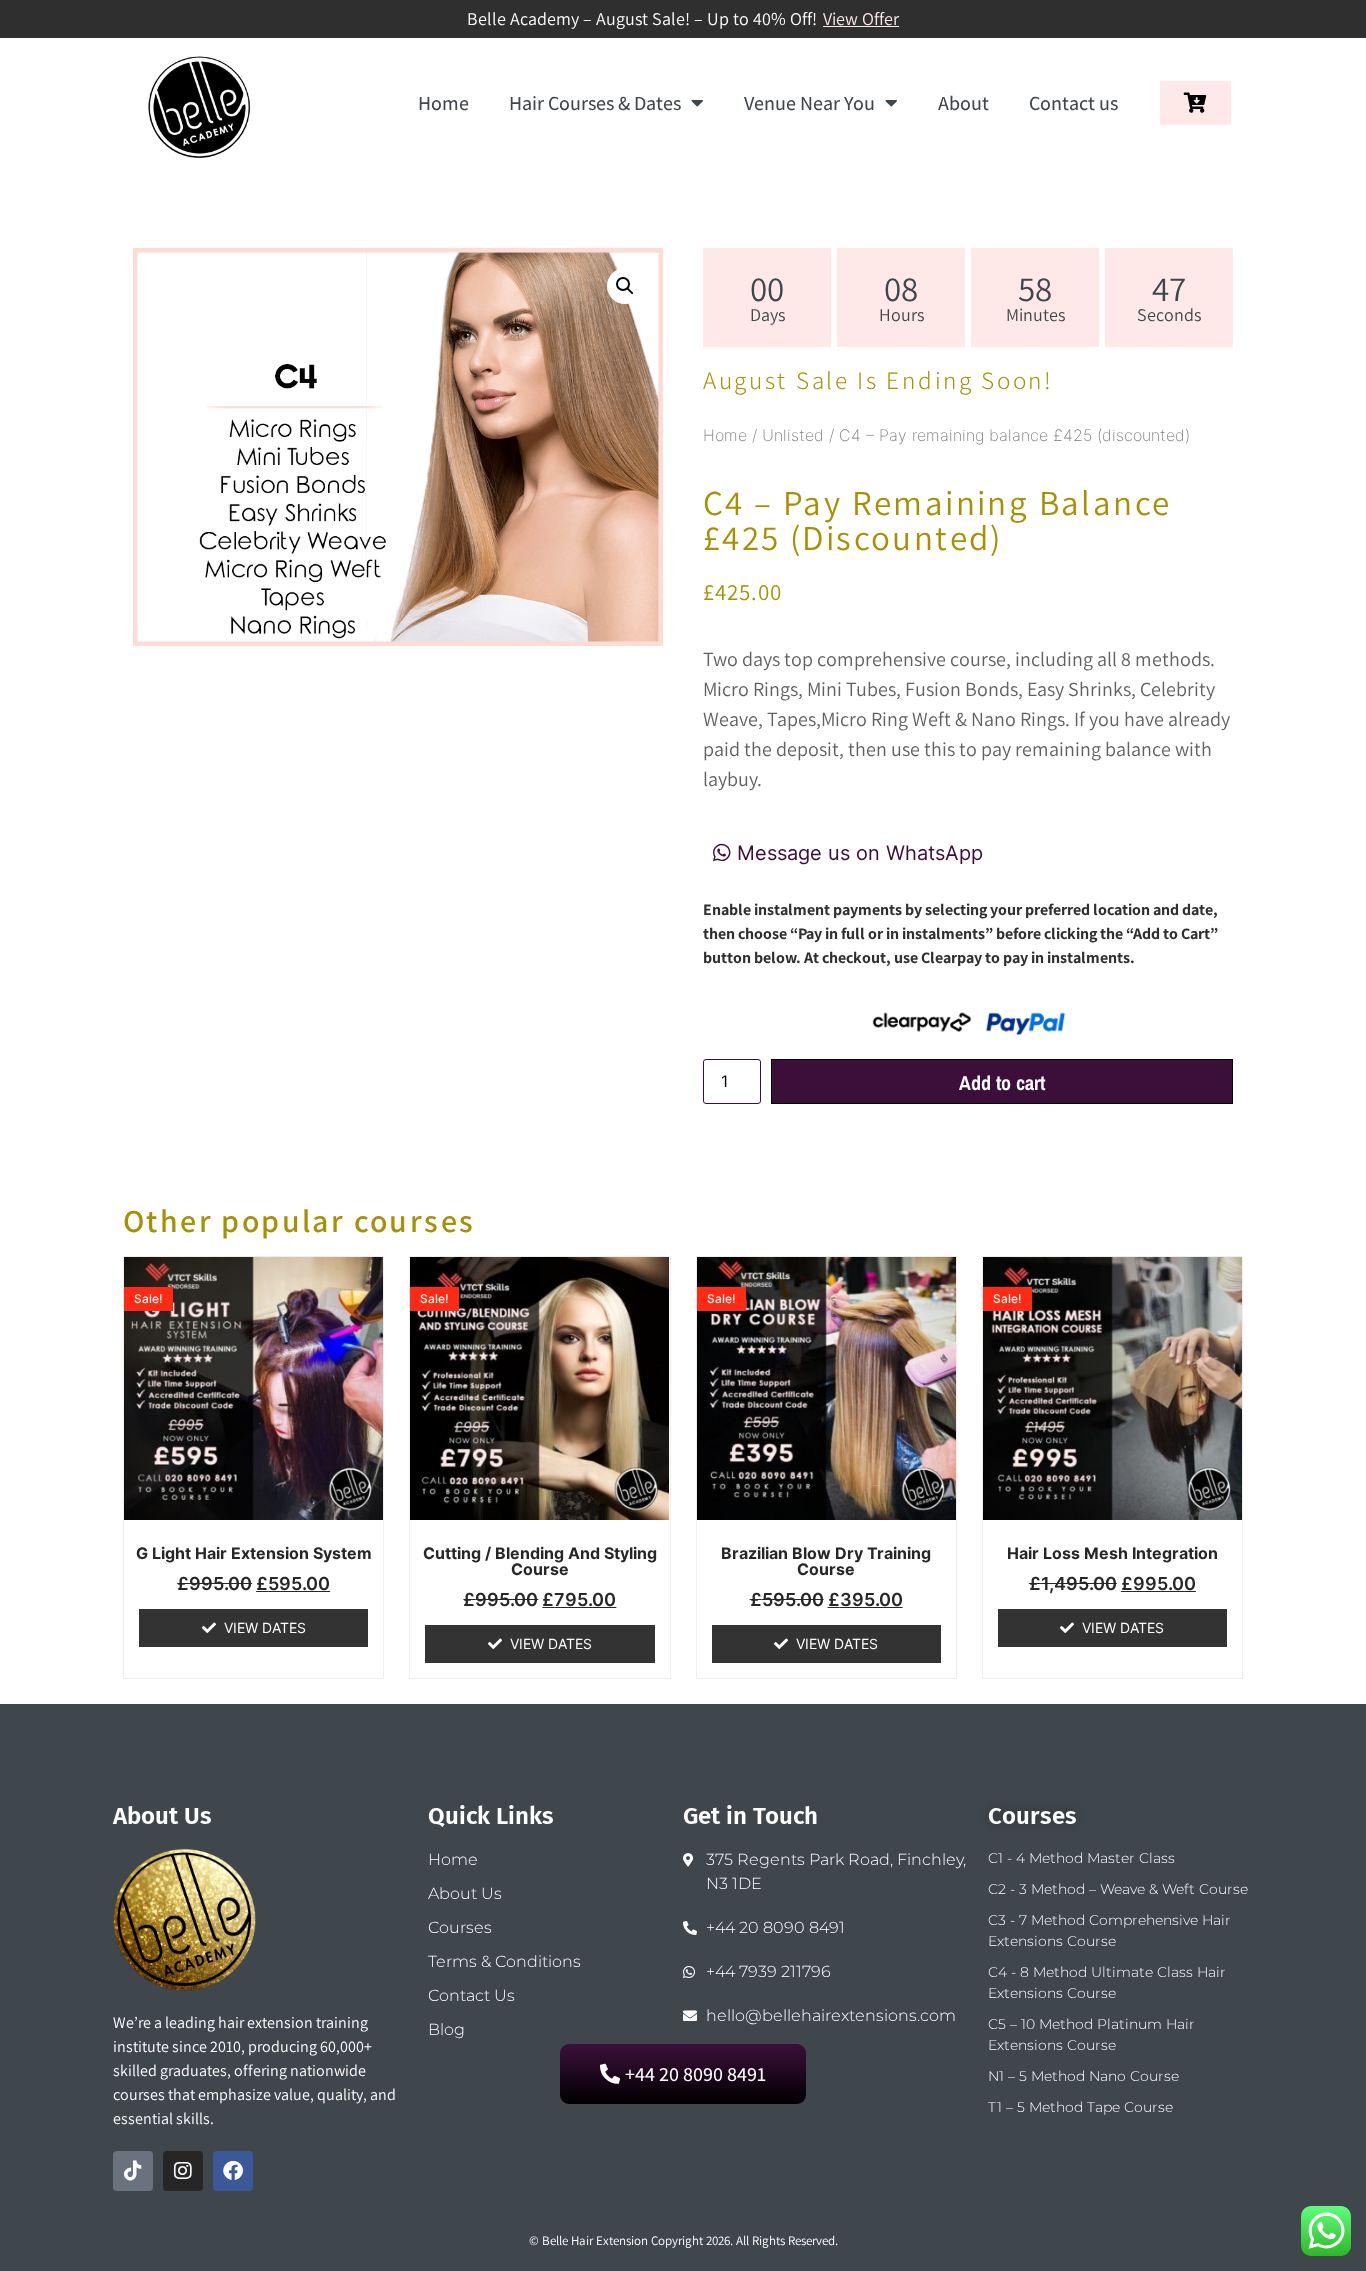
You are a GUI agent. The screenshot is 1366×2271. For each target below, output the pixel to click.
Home (443, 103)
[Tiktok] (133, 2171)
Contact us (1073, 103)
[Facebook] (233, 2171)
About (963, 103)
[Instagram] (183, 2171)
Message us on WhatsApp (857, 853)
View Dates (265, 1627)
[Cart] (1195, 103)
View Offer (861, 18)
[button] (625, 286)
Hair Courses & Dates (595, 103)
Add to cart (1002, 1082)
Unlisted (793, 435)
